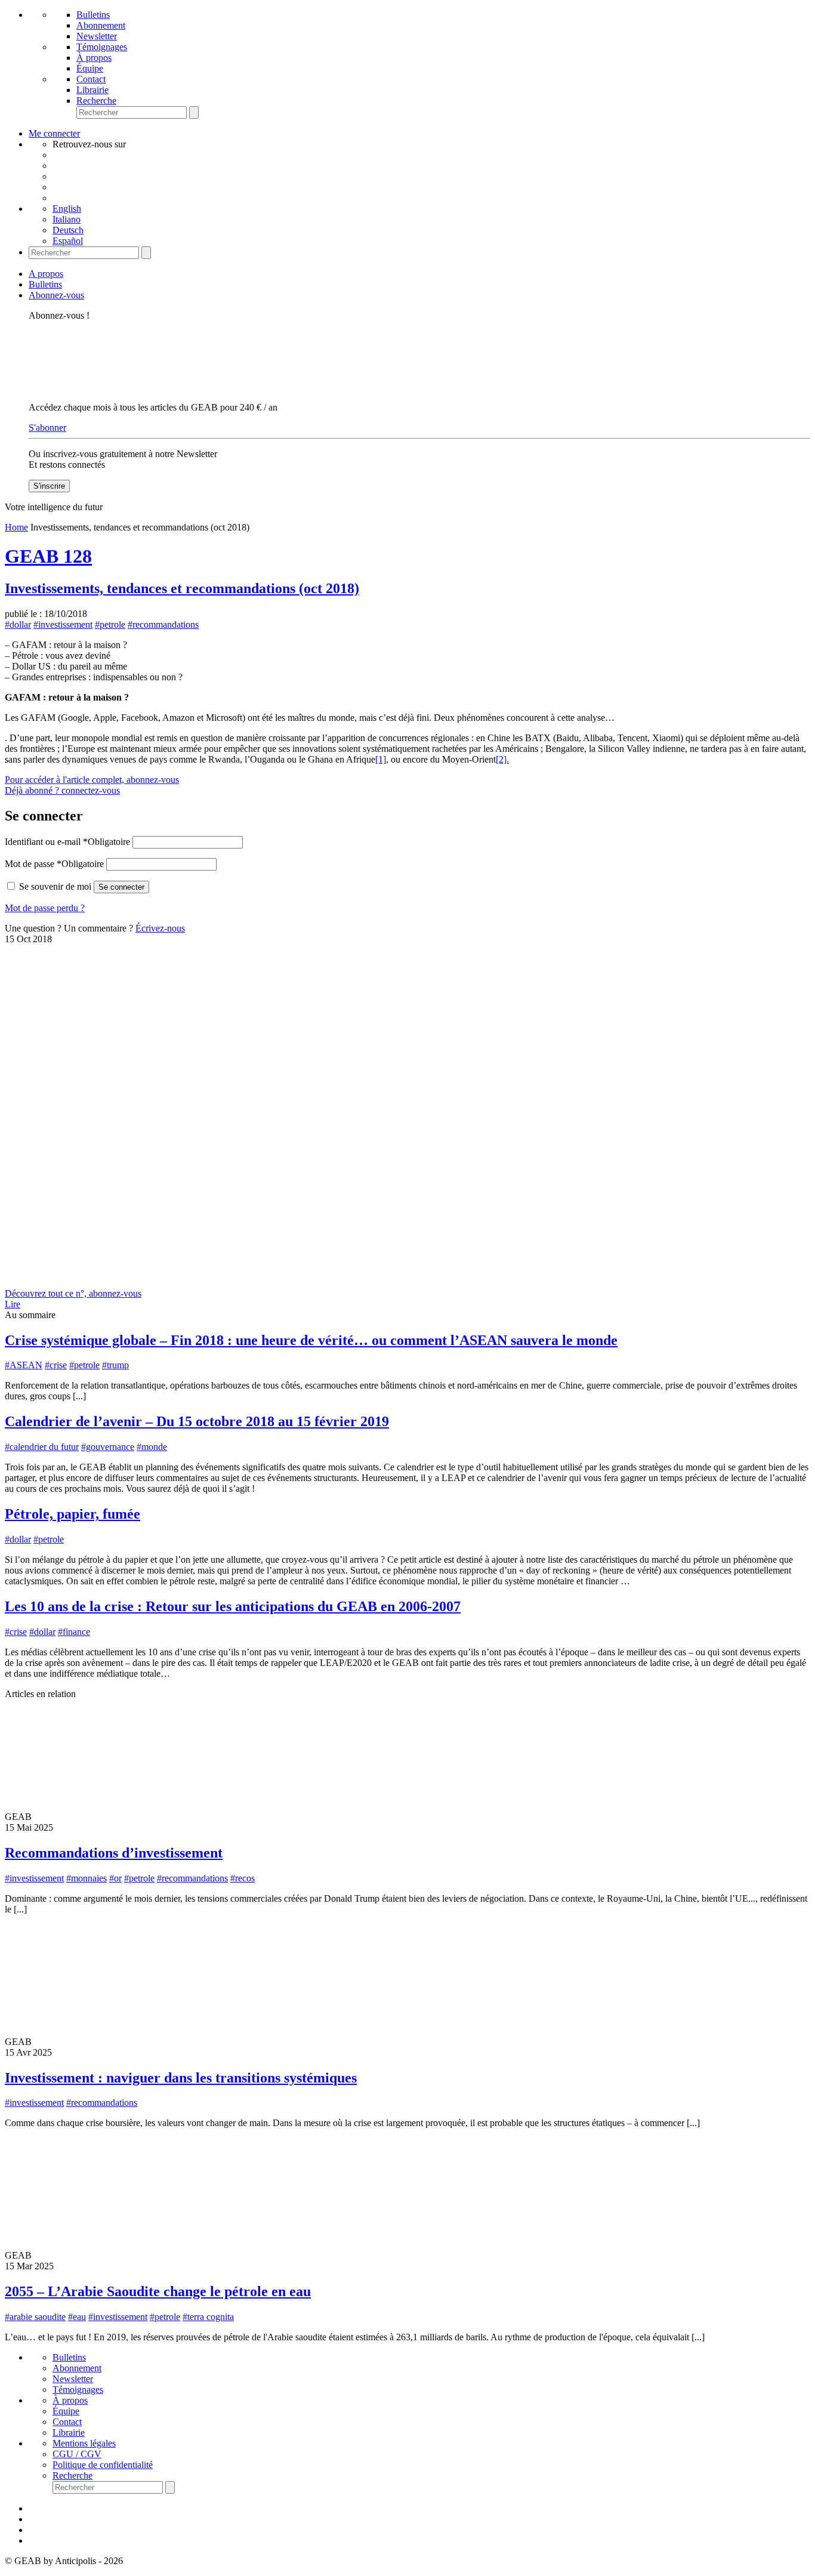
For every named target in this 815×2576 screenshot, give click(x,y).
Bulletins (93, 15)
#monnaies (87, 1878)
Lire (13, 1304)
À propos (94, 58)
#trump (115, 1365)
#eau (77, 2317)
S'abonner (47, 428)
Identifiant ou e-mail (67, 842)
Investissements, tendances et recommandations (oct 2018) (182, 588)
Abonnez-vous (56, 295)
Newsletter (97, 36)
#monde (152, 1447)
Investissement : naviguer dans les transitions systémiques (181, 2078)
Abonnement (101, 25)
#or (115, 1878)
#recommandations (163, 624)
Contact (91, 79)
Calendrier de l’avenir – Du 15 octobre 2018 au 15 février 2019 (197, 1421)
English (67, 209)
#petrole (110, 624)
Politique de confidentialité (103, 2465)
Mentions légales (84, 2443)
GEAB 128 (48, 556)
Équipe (90, 68)
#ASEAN (24, 1365)
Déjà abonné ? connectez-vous (62, 790)
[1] (381, 759)
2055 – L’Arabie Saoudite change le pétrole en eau (158, 2291)
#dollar (18, 624)
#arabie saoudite (35, 2317)
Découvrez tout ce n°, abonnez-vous (73, 1293)
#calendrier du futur (42, 1447)
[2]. (502, 759)
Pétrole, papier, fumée (72, 1514)
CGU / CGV (77, 2454)
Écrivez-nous (160, 928)
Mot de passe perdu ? (45, 908)
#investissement (63, 624)
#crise (56, 1365)
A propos (46, 274)
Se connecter (121, 887)
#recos (243, 1878)
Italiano (67, 219)
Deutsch (68, 230)
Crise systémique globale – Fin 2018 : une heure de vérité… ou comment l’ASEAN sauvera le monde (311, 1340)
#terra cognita (208, 2317)
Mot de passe (54, 864)
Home (16, 527)
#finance (74, 1632)
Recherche (96, 101)
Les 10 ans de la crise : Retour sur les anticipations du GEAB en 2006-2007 (233, 1606)
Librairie (92, 90)
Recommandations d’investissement (114, 1853)
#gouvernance (108, 1447)
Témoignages (102, 47)
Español (68, 241)
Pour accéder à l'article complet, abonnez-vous (92, 780)
